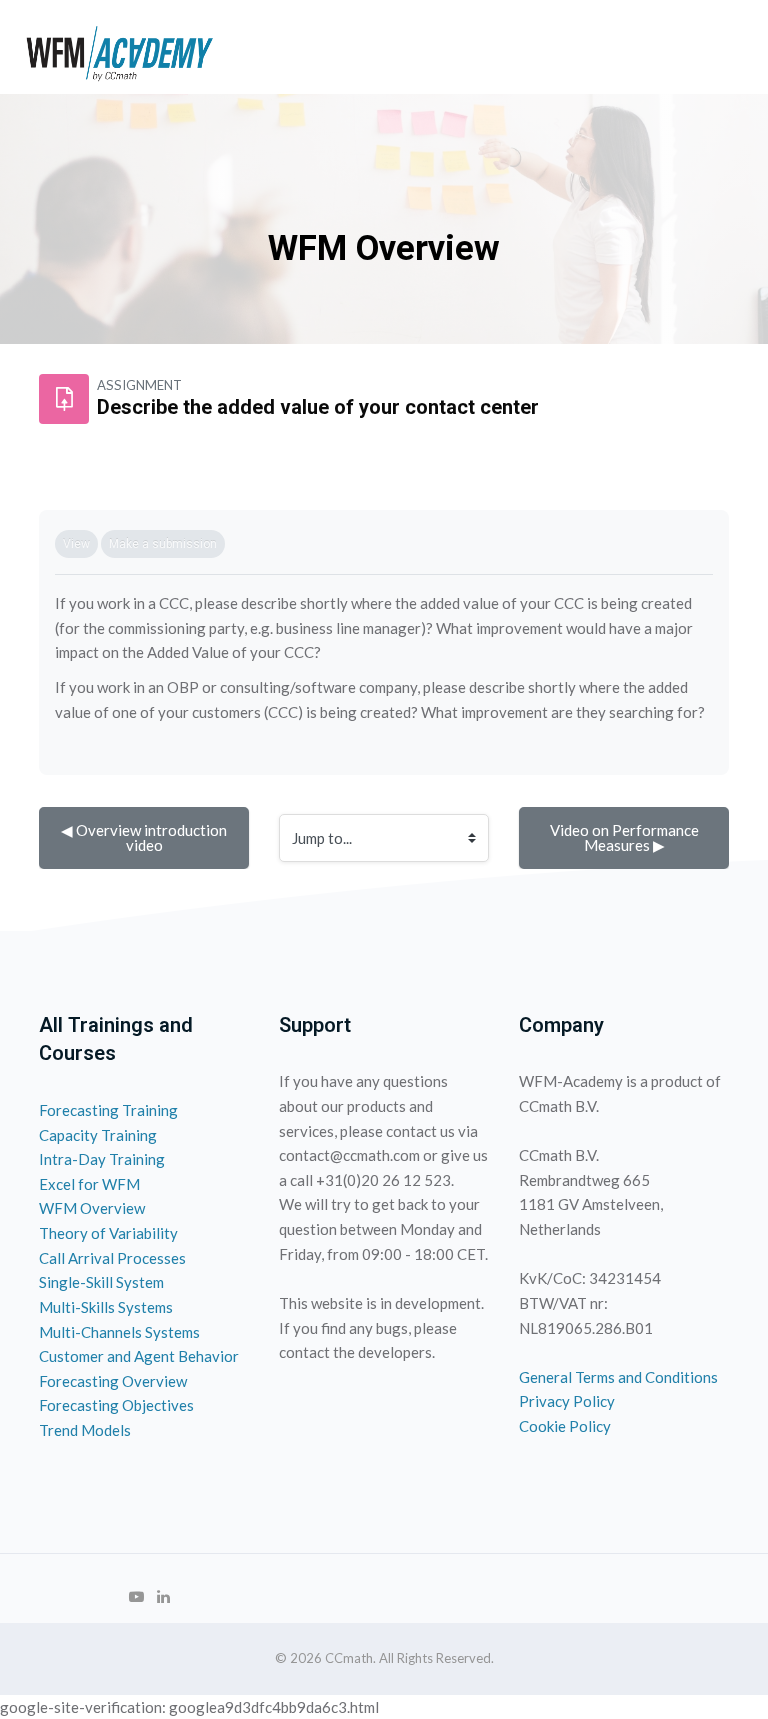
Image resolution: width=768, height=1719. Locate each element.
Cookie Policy (565, 1426)
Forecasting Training (108, 1110)
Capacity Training (98, 1135)
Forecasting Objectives (116, 1405)
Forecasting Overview (113, 1381)
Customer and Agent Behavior (139, 1356)
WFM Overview (92, 1208)
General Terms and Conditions (618, 1377)
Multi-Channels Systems (119, 1332)
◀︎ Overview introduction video (145, 837)
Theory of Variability (108, 1233)
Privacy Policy (567, 1401)
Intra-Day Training (102, 1159)
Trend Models (85, 1430)
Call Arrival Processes (112, 1258)
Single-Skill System (101, 1282)
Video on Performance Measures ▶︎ (626, 837)
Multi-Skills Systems (106, 1307)
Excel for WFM (89, 1184)
